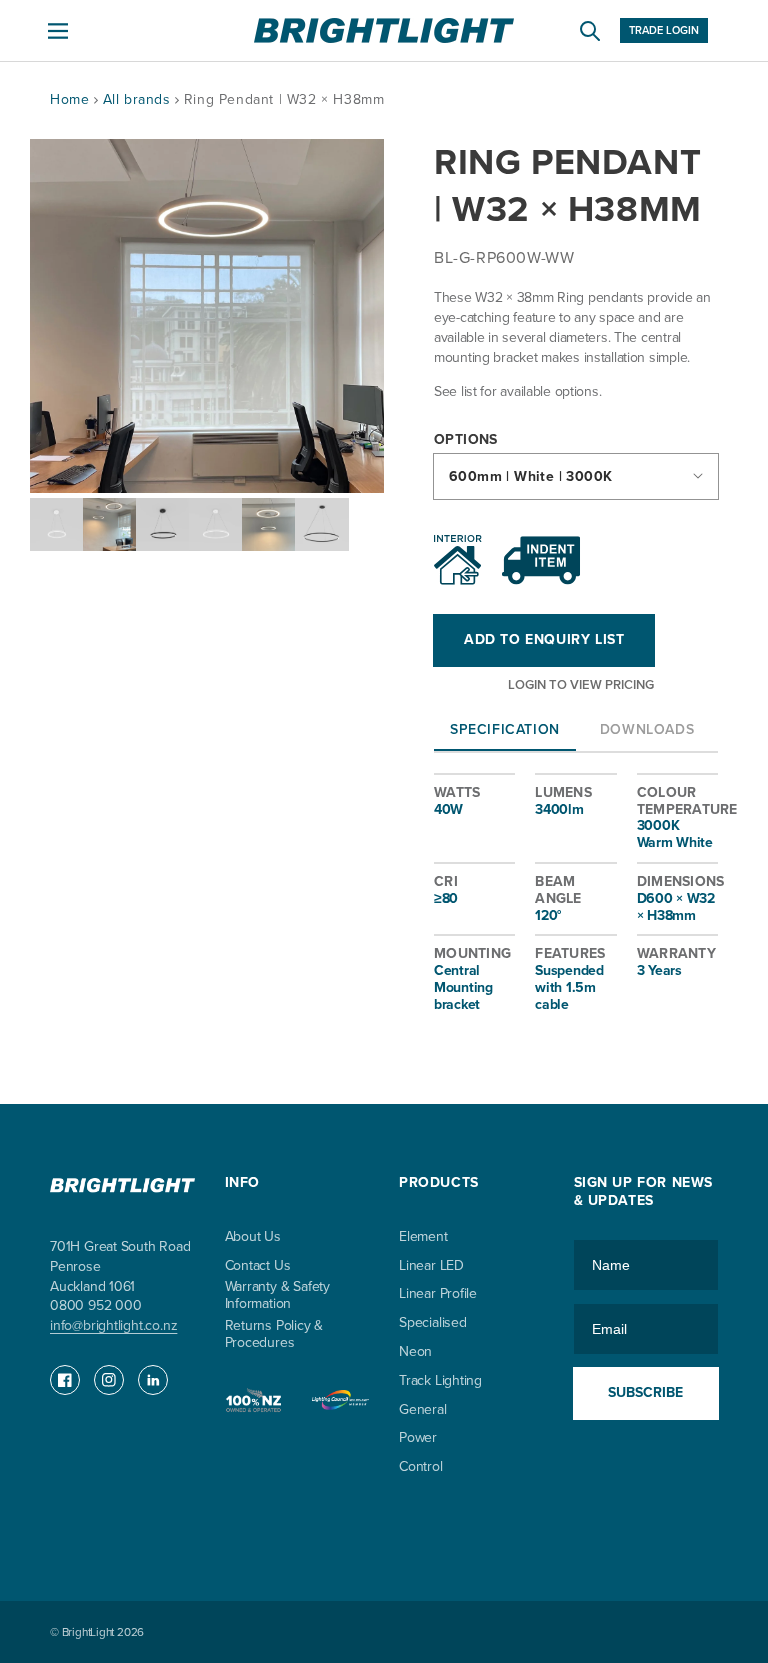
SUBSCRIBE (645, 1392)
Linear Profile (438, 1294)
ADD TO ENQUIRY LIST (544, 639)
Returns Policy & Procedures (274, 1335)
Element (423, 1237)
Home (69, 99)
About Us (253, 1237)
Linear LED (431, 1266)
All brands (139, 99)
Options (466, 440)
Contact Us (258, 1266)
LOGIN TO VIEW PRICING (581, 684)
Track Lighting (440, 1381)
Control (421, 1467)
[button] (58, 31)
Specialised (433, 1323)
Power (418, 1438)
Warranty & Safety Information (277, 1296)
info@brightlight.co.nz (113, 1325)
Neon (415, 1352)
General (423, 1410)
